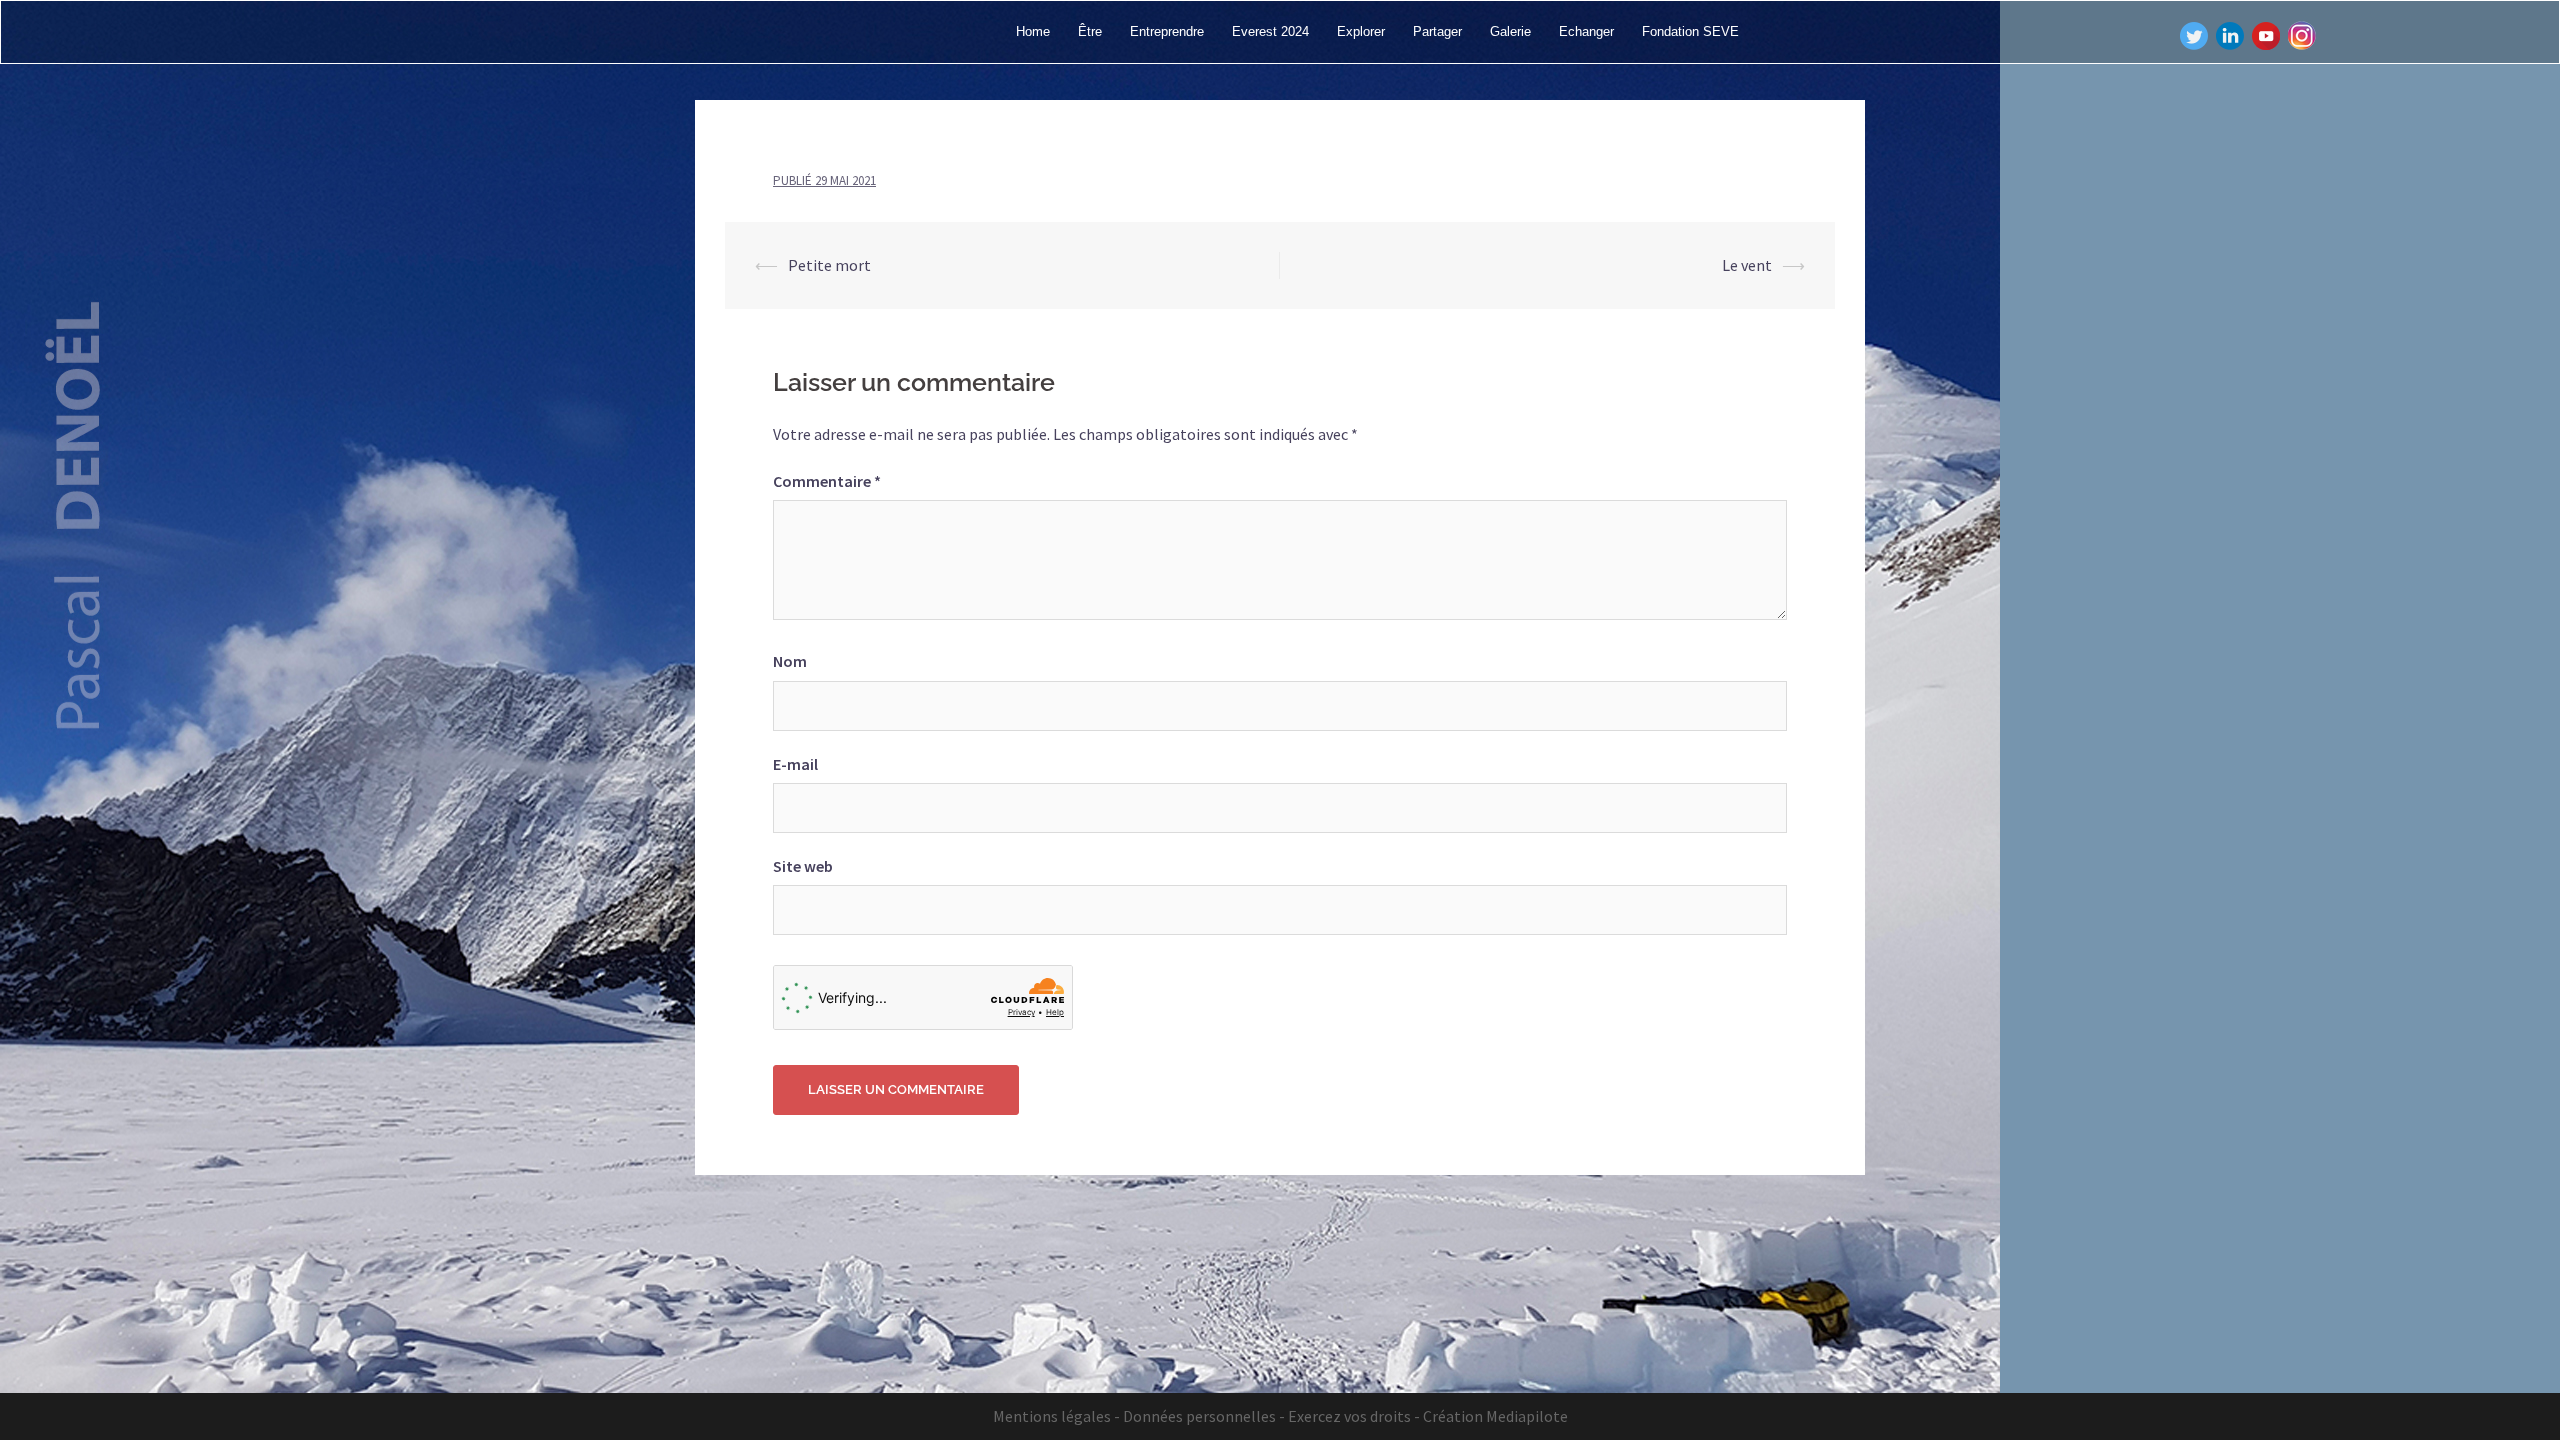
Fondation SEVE (1690, 31)
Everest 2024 (1270, 31)
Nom (790, 661)
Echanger (1586, 31)
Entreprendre (1167, 31)
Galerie (1510, 31)
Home (1033, 31)
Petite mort (829, 265)
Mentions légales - (1056, 1416)
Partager (1437, 31)
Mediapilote (1527, 1416)
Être (1090, 31)
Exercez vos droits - (1354, 1416)
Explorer (1361, 31)
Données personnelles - (1204, 1416)
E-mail (795, 764)
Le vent (1747, 265)
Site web (803, 866)
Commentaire (827, 481)
